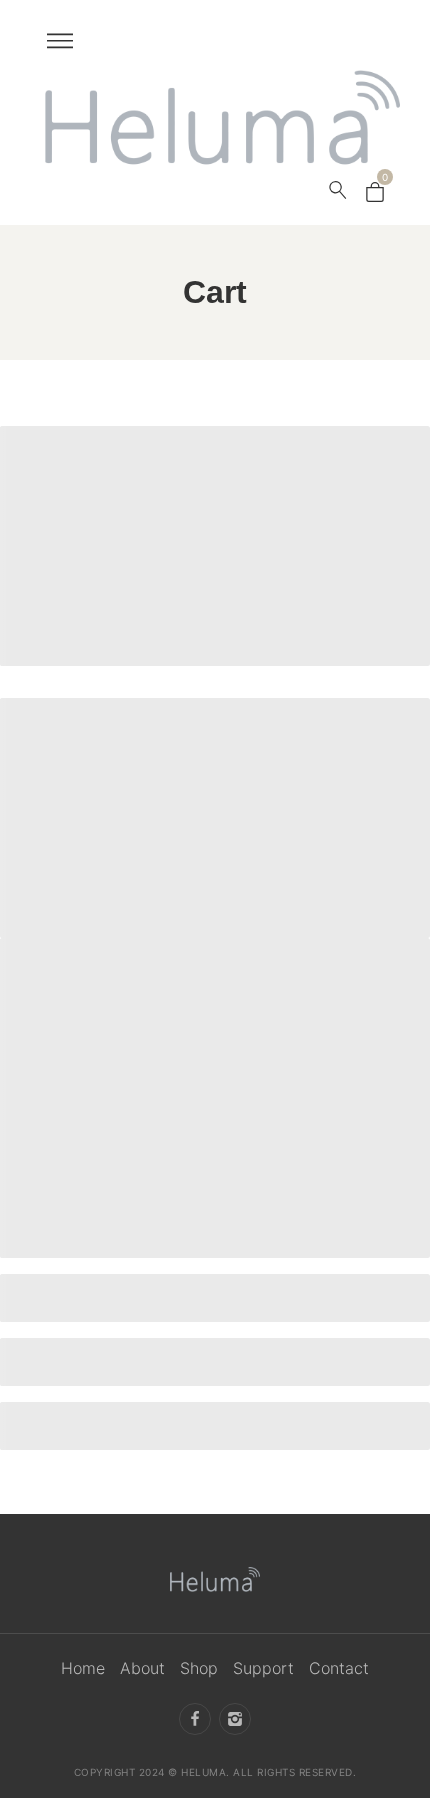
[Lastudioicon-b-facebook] (195, 1718)
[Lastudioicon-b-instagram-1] (235, 1718)
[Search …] (338, 190)
